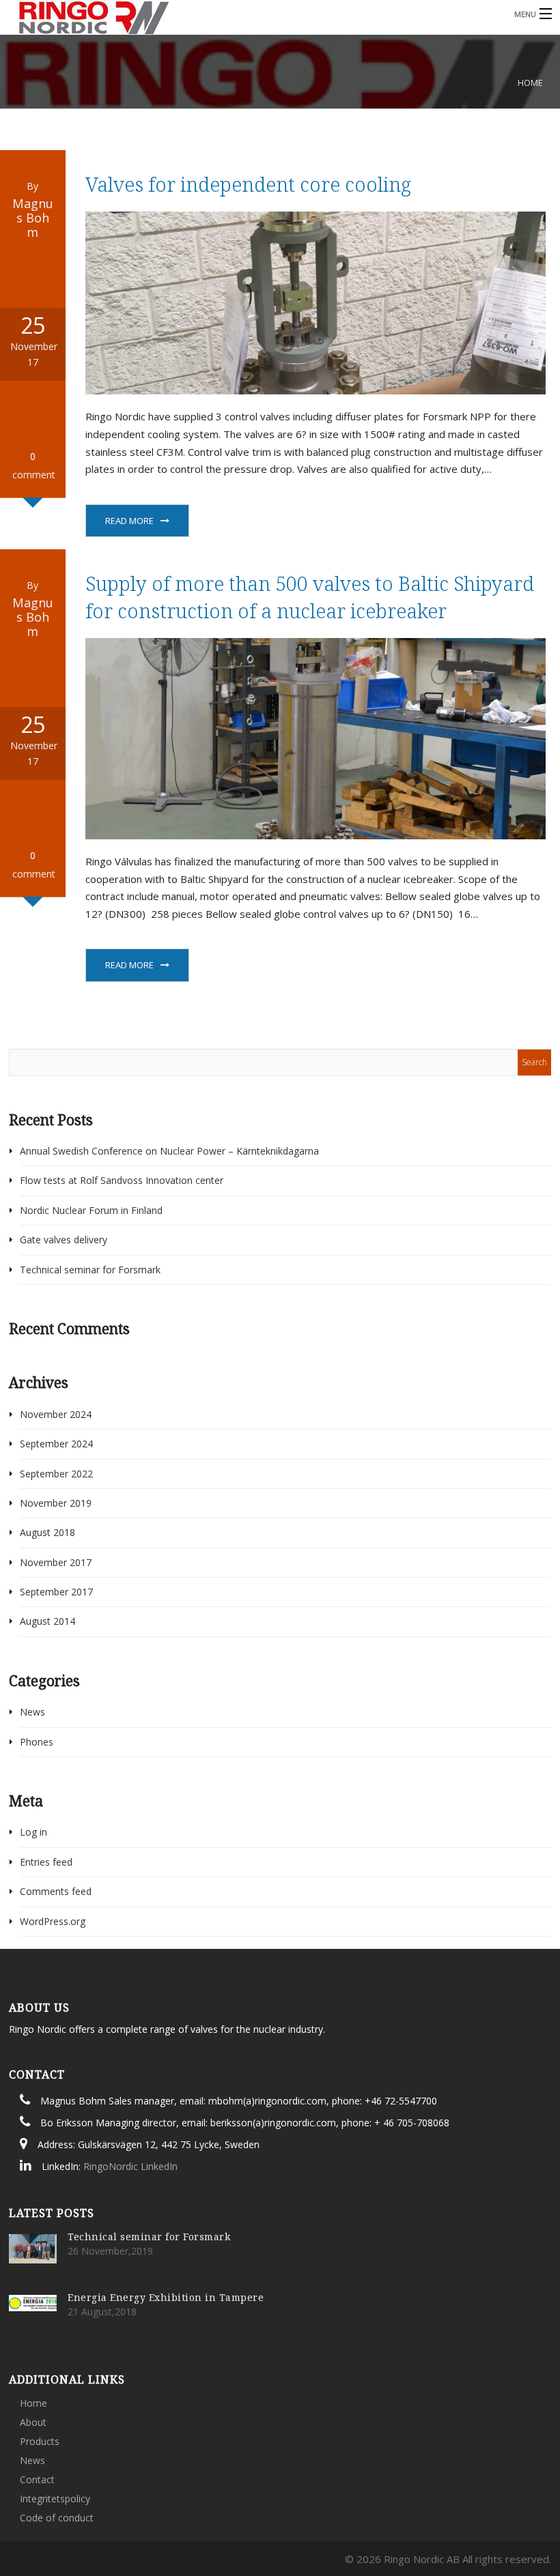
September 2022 (56, 1474)
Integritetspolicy (55, 2499)
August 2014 (47, 1621)
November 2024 (56, 1414)
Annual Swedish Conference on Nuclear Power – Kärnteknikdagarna (169, 1151)
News (32, 1712)
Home (530, 83)
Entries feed (46, 1862)
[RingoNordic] (215, 18)
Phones (37, 1742)
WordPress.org (53, 1921)
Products (40, 2441)
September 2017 (56, 1592)
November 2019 (56, 1503)
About (33, 2422)
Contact (37, 2479)
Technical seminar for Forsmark (90, 1270)
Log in (33, 1832)
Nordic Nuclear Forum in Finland (91, 1210)
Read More (129, 521)
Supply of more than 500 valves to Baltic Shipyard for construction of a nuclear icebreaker (310, 597)
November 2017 (56, 1562)
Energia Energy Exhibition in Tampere (166, 2297)
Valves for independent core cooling (248, 184)
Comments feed (56, 1891)
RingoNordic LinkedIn (130, 2166)
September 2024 (56, 1444)
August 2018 (47, 1532)
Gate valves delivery (64, 1240)
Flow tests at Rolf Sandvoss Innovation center (122, 1180)
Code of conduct (57, 2518)
